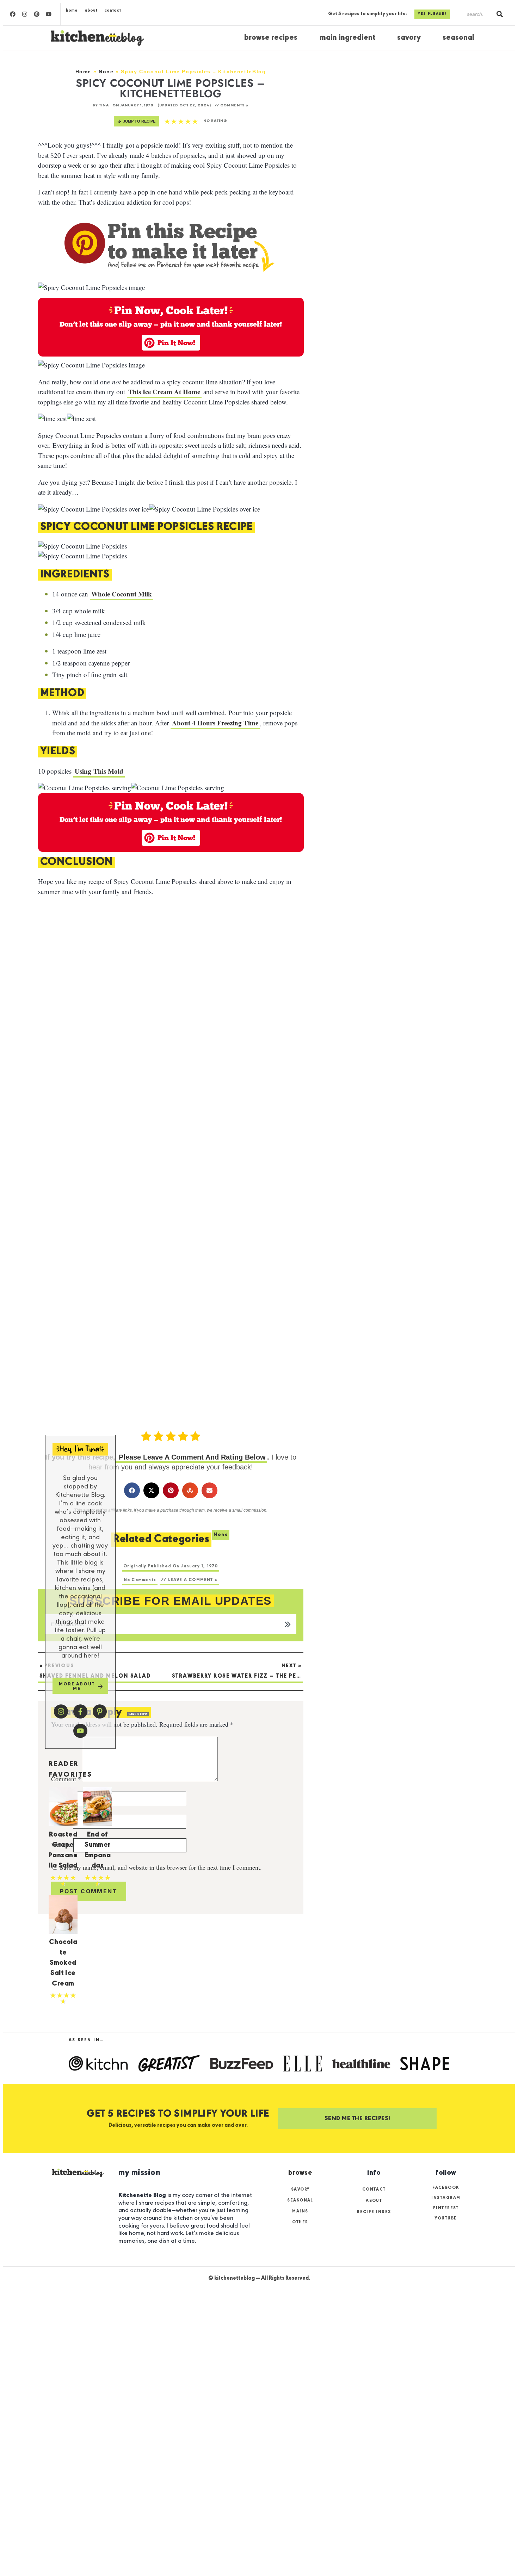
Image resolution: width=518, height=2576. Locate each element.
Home (72, 10)
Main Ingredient (347, 38)
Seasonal (458, 38)
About (91, 10)
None (106, 72)
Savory (409, 38)
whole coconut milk (122, 594)
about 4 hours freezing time (215, 723)
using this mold (99, 771)
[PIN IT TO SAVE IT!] (162, 556)
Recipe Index (374, 2212)
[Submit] (289, 1624)
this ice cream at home (164, 392)
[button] (171, 343)
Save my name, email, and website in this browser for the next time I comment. (161, 1867)
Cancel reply (138, 1714)
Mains (300, 2211)
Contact (113, 10)
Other (300, 2222)
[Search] (500, 14)
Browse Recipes (271, 38)
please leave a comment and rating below (191, 1457)
